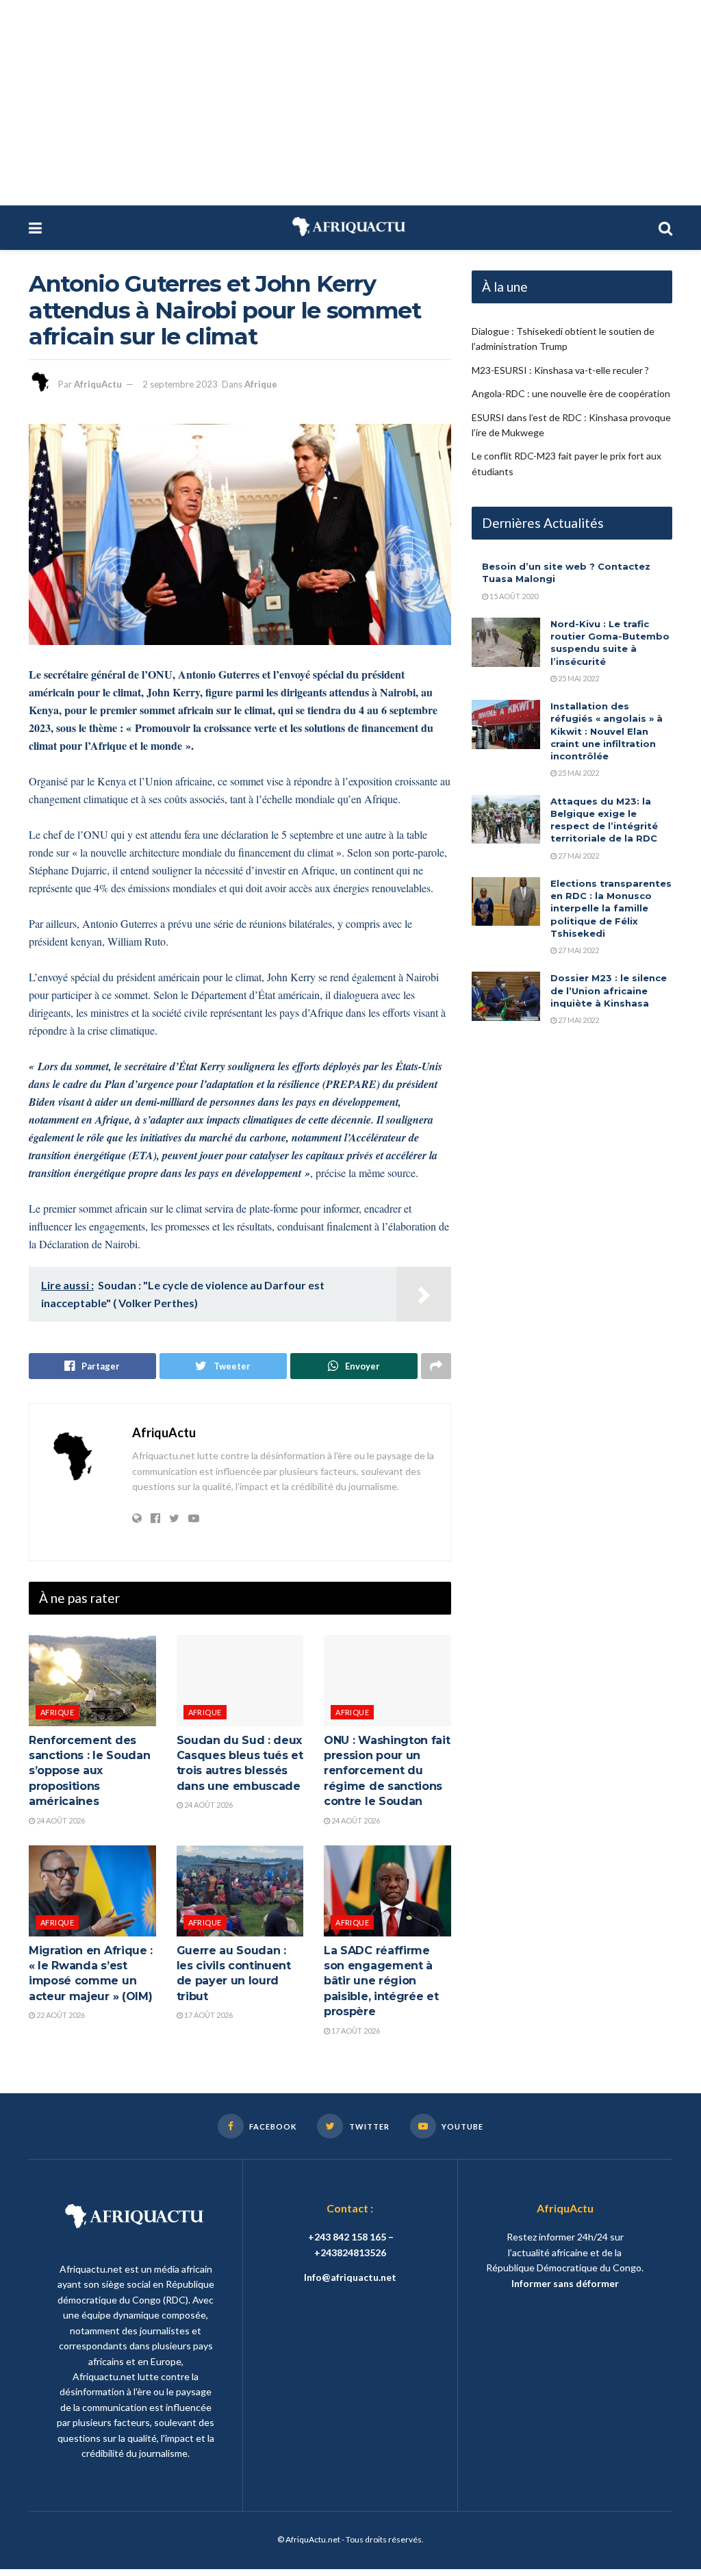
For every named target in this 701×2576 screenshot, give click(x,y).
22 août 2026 (60, 2015)
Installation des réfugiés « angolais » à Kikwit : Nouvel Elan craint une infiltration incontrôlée (607, 731)
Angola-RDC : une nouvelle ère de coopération (571, 393)
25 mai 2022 (578, 678)
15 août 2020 (513, 596)
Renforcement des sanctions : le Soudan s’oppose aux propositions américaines (89, 1771)
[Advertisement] (350, 103)
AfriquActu (98, 384)
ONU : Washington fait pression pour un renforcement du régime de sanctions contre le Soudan (387, 1771)
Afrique (261, 384)
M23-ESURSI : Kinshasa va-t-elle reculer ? (560, 370)
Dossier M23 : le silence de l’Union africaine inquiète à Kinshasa (609, 990)
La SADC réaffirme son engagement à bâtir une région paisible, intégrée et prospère (381, 1981)
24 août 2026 (60, 1820)
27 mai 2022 (578, 856)
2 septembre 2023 (180, 384)
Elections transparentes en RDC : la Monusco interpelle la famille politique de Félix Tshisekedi (611, 908)
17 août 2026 (208, 2015)
